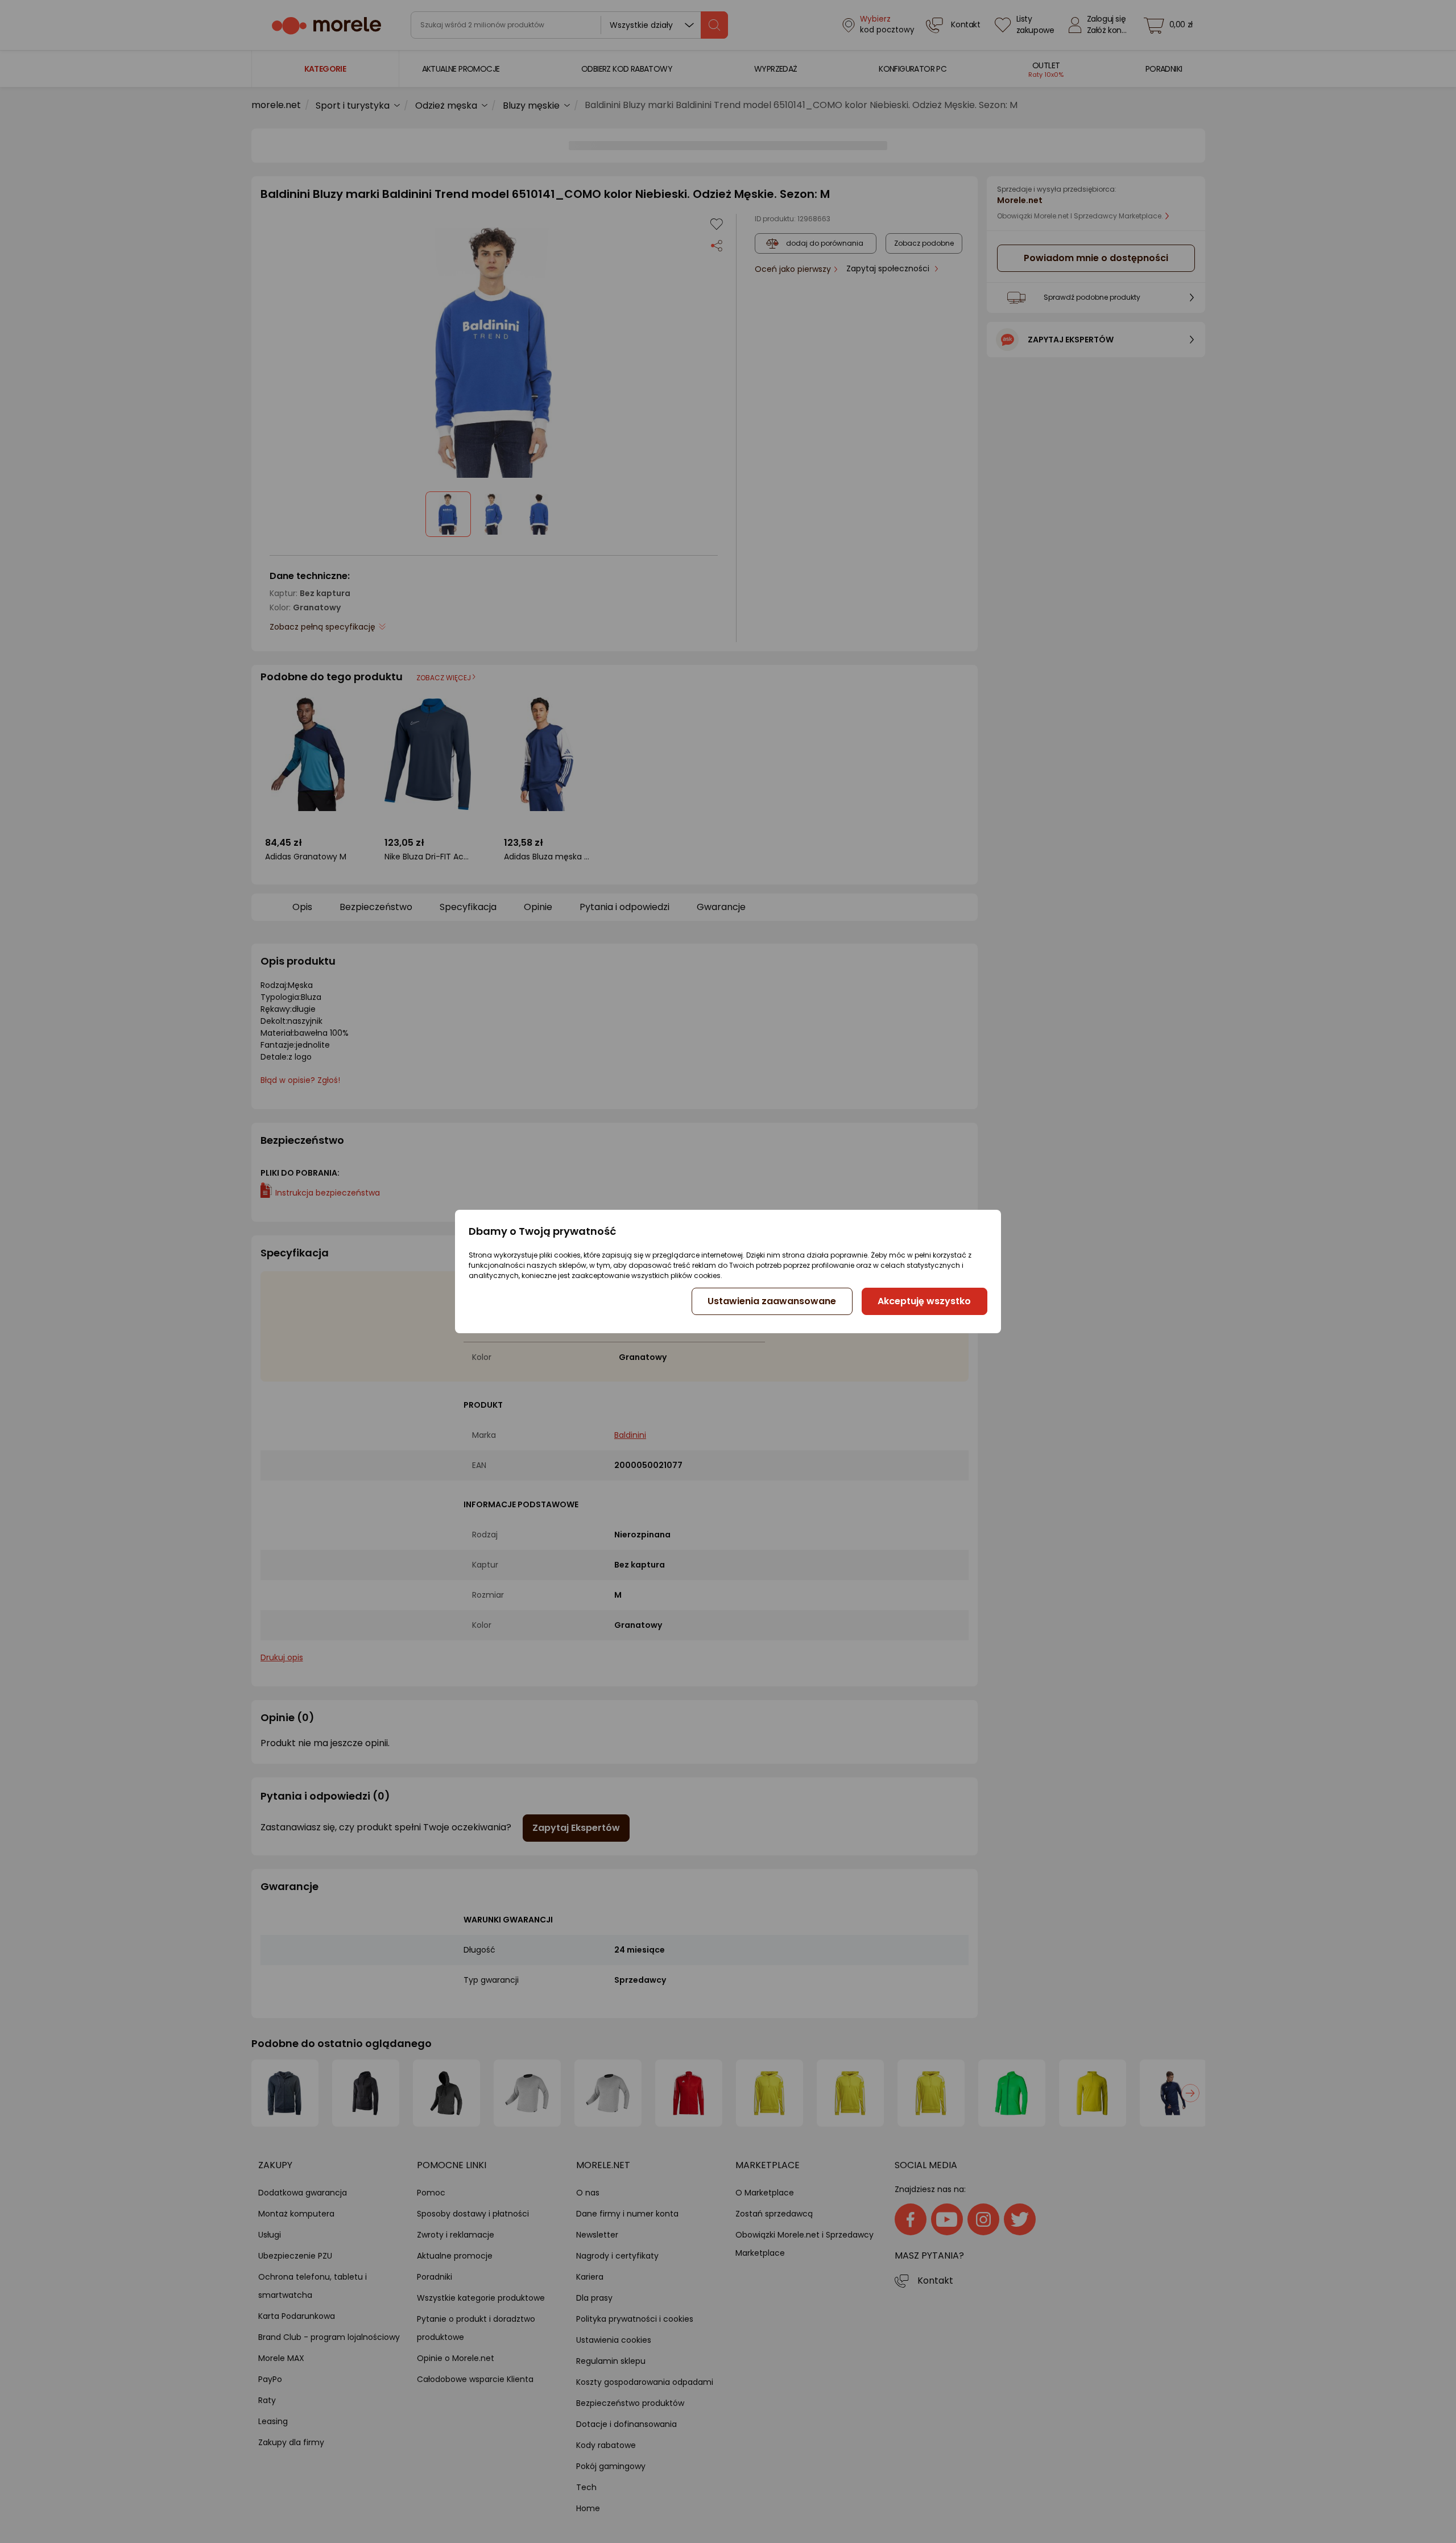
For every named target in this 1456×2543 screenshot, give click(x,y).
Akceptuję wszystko (924, 1301)
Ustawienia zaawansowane (772, 1301)
